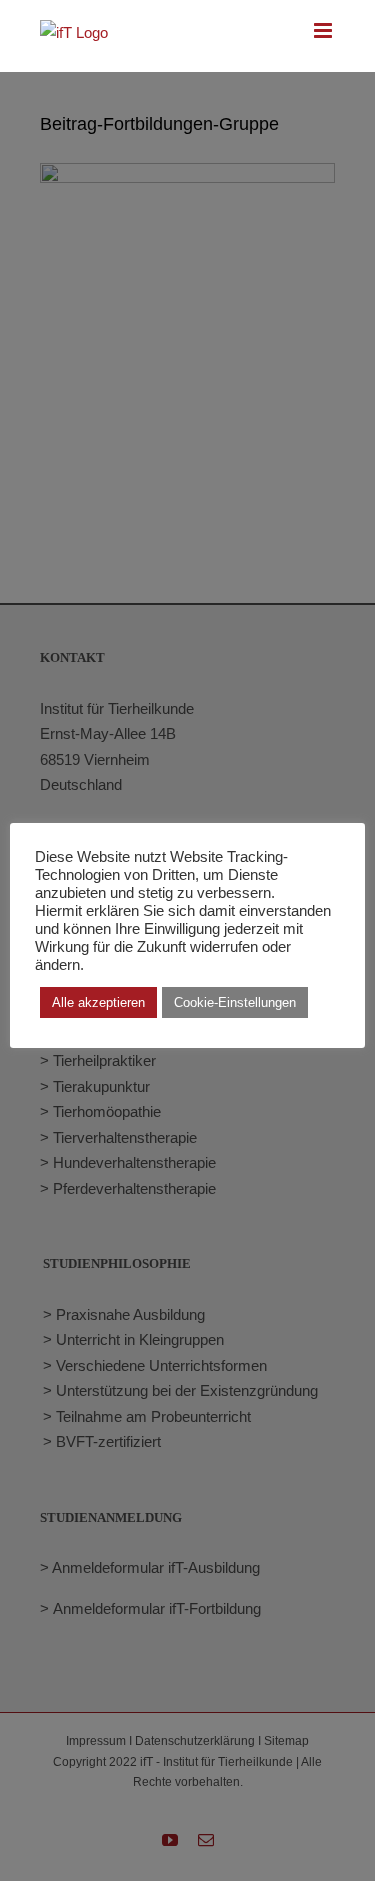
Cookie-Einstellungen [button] (235, 1002)
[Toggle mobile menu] (324, 30)
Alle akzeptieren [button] (98, 1002)
